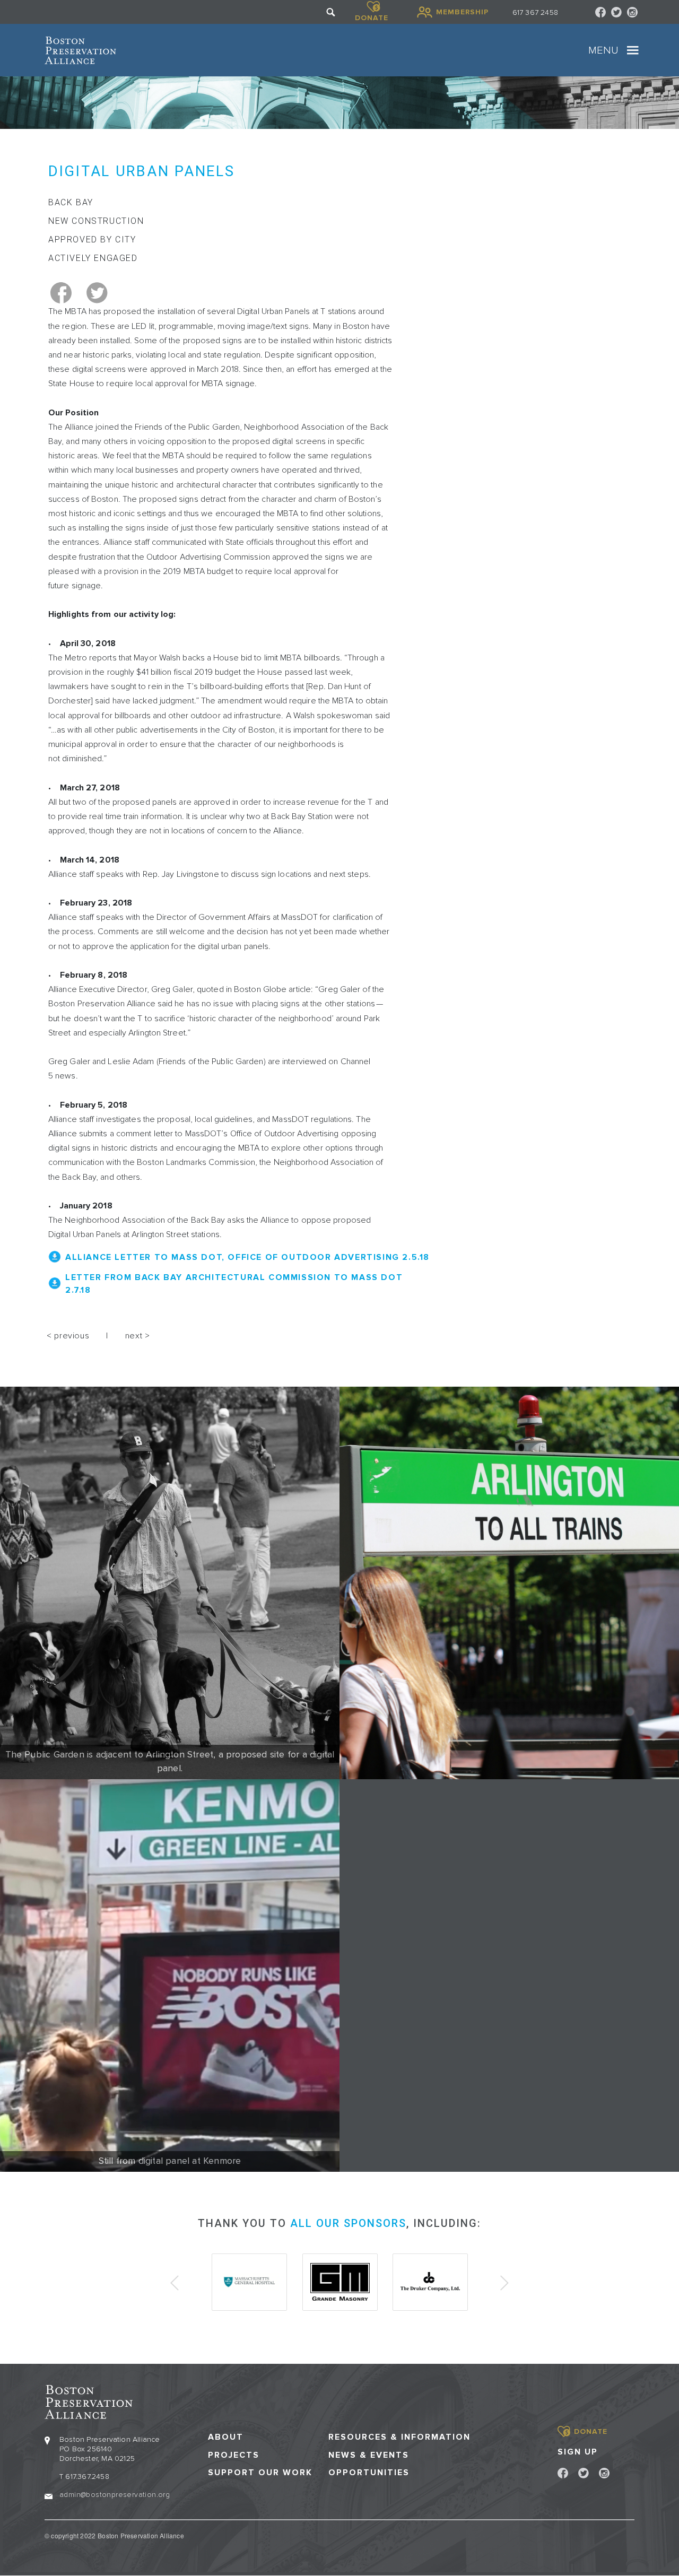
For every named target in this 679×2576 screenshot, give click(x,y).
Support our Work (260, 2473)
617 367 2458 (535, 12)
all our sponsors (348, 2223)
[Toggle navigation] (633, 50)
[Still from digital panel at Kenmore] (170, 1975)
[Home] (80, 50)
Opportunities (369, 2473)
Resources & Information (399, 2437)
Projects (234, 2455)
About (226, 2437)
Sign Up (578, 2452)
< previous (68, 1336)
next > (138, 1336)
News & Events (369, 2455)
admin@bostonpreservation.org (115, 2495)
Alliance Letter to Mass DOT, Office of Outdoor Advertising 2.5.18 (247, 1257)
